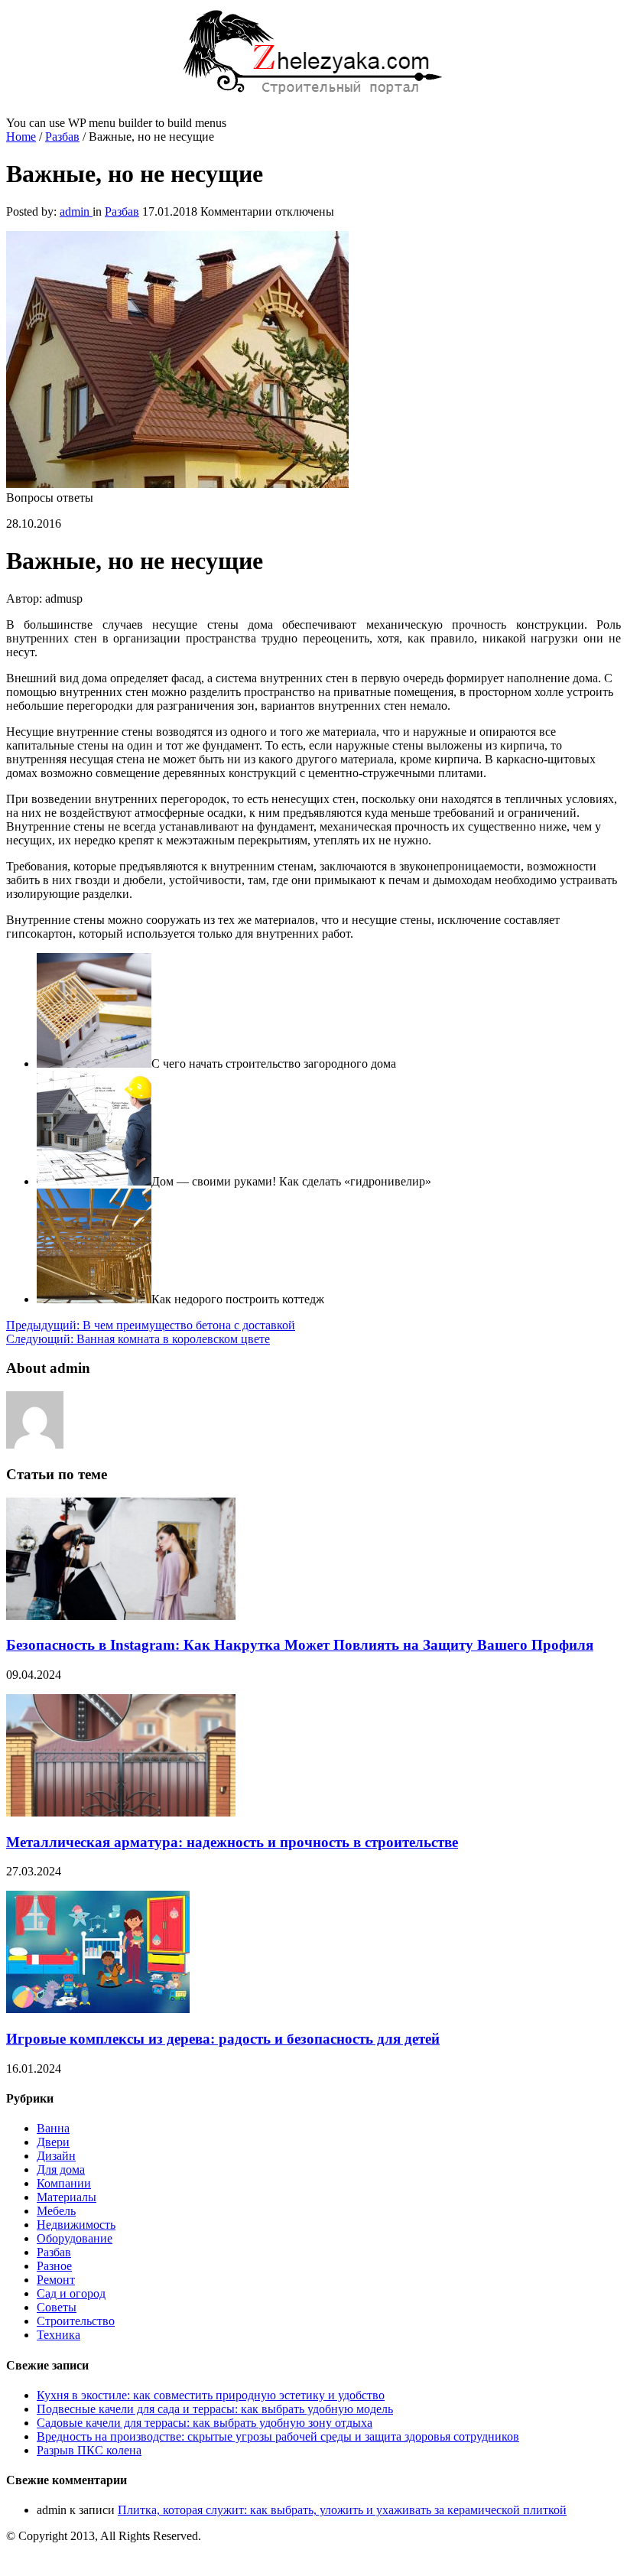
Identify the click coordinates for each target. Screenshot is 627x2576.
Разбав (62, 137)
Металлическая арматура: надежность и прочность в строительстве (232, 1842)
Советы (57, 2307)
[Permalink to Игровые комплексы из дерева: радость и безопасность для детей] (98, 2009)
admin (76, 211)
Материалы (67, 2197)
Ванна (53, 2128)
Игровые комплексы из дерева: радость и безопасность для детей (223, 2039)
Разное (54, 2266)
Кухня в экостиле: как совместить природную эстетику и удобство (211, 2395)
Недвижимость (76, 2225)
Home (21, 137)
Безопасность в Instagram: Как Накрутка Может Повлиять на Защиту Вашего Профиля (300, 1645)
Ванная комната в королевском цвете (138, 1339)
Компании (64, 2183)
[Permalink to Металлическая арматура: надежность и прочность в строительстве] (121, 1812)
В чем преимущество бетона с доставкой (151, 1325)
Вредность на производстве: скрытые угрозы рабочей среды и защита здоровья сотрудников (278, 2436)
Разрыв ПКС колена (89, 2450)
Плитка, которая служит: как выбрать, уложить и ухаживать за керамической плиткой (342, 2510)
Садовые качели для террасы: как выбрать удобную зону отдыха (205, 2423)
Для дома (61, 2169)
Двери (53, 2142)
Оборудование (75, 2238)
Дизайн (56, 2156)
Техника (58, 2335)
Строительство (76, 2321)
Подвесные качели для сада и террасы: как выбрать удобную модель (215, 2409)
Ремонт (56, 2280)
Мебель (56, 2211)
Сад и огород (71, 2293)
